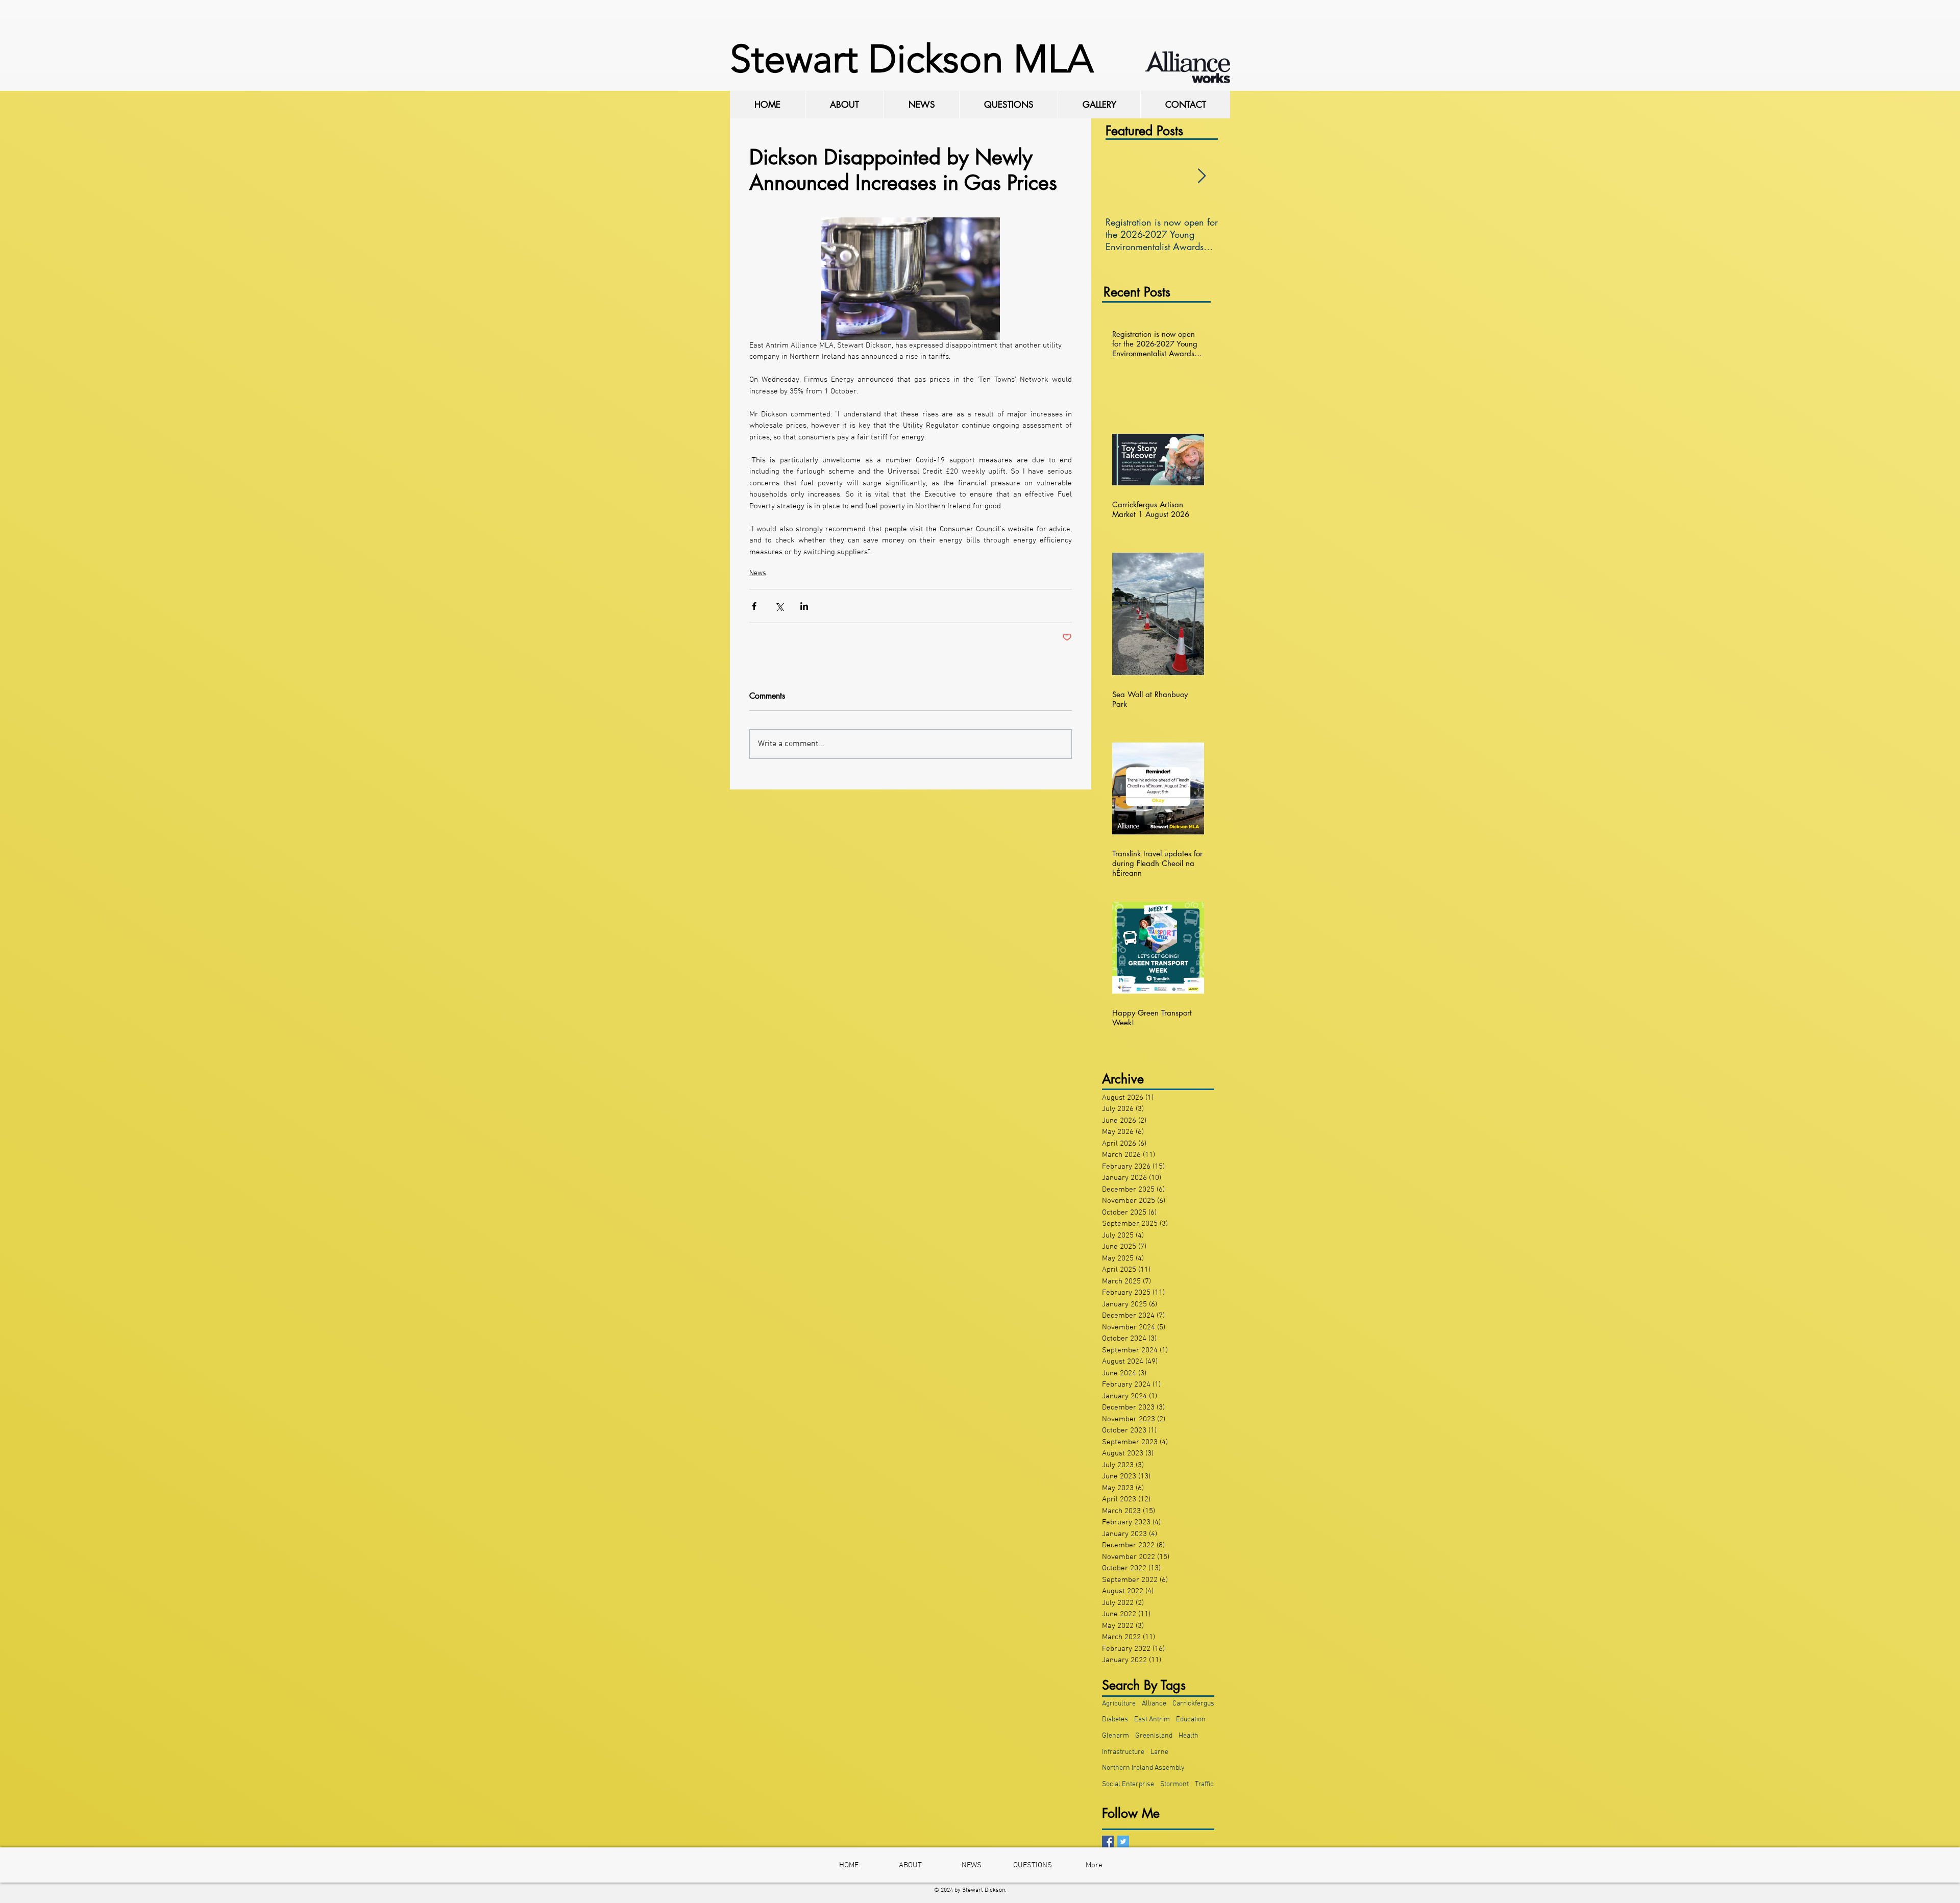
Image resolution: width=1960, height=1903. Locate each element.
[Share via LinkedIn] (804, 606)
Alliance (1154, 1704)
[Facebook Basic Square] (1108, 1842)
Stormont (1174, 1784)
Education (1191, 1720)
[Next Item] (1202, 176)
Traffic (1204, 1784)
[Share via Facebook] (754, 606)
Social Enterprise (1128, 1784)
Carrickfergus (1193, 1704)
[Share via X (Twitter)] (779, 606)
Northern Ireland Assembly (1143, 1768)
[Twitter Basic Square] (1123, 1842)
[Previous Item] (1122, 176)
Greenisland (1154, 1736)
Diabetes (1115, 1720)
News (758, 573)
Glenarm (1116, 1736)
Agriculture (1119, 1704)
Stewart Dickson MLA (912, 59)
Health (1189, 1736)
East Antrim (1152, 1720)
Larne (1159, 1752)
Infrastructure (1123, 1752)
